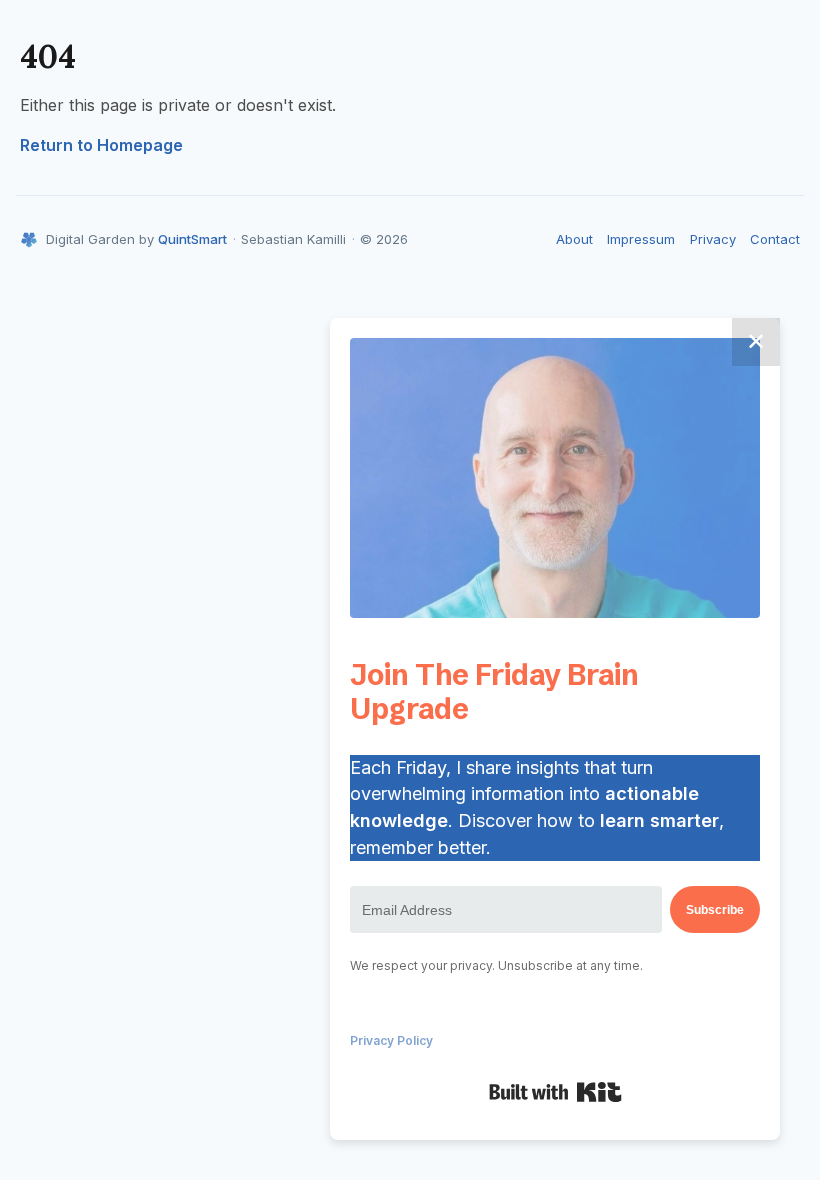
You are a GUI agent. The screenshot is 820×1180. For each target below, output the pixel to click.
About (574, 239)
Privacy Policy (391, 1040)
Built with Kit (555, 1092)
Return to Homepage (101, 145)
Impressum (641, 239)
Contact (775, 239)
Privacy (713, 239)
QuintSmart (192, 239)
